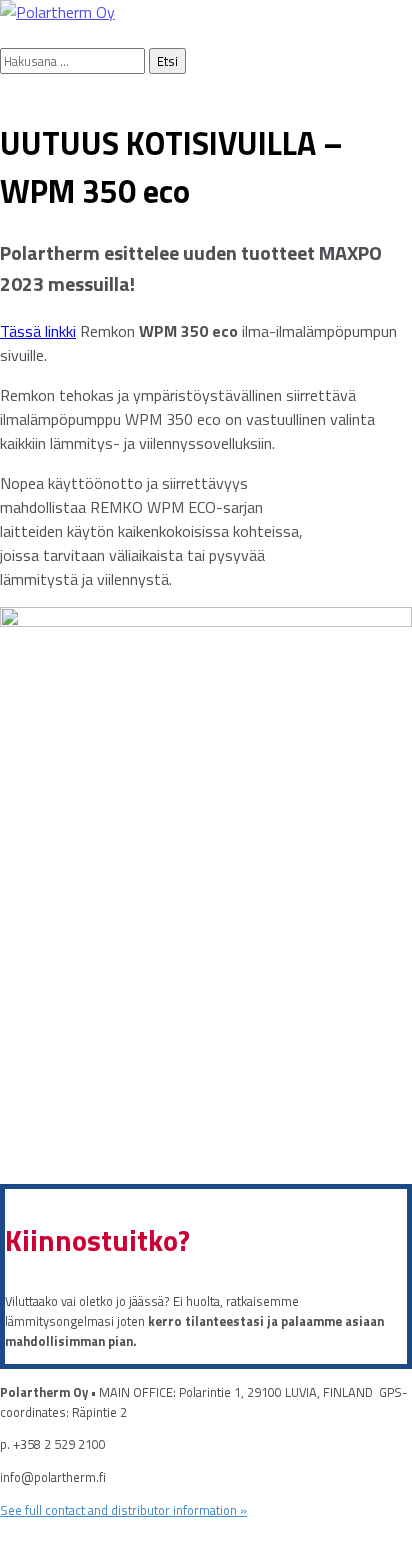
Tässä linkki (38, 331)
